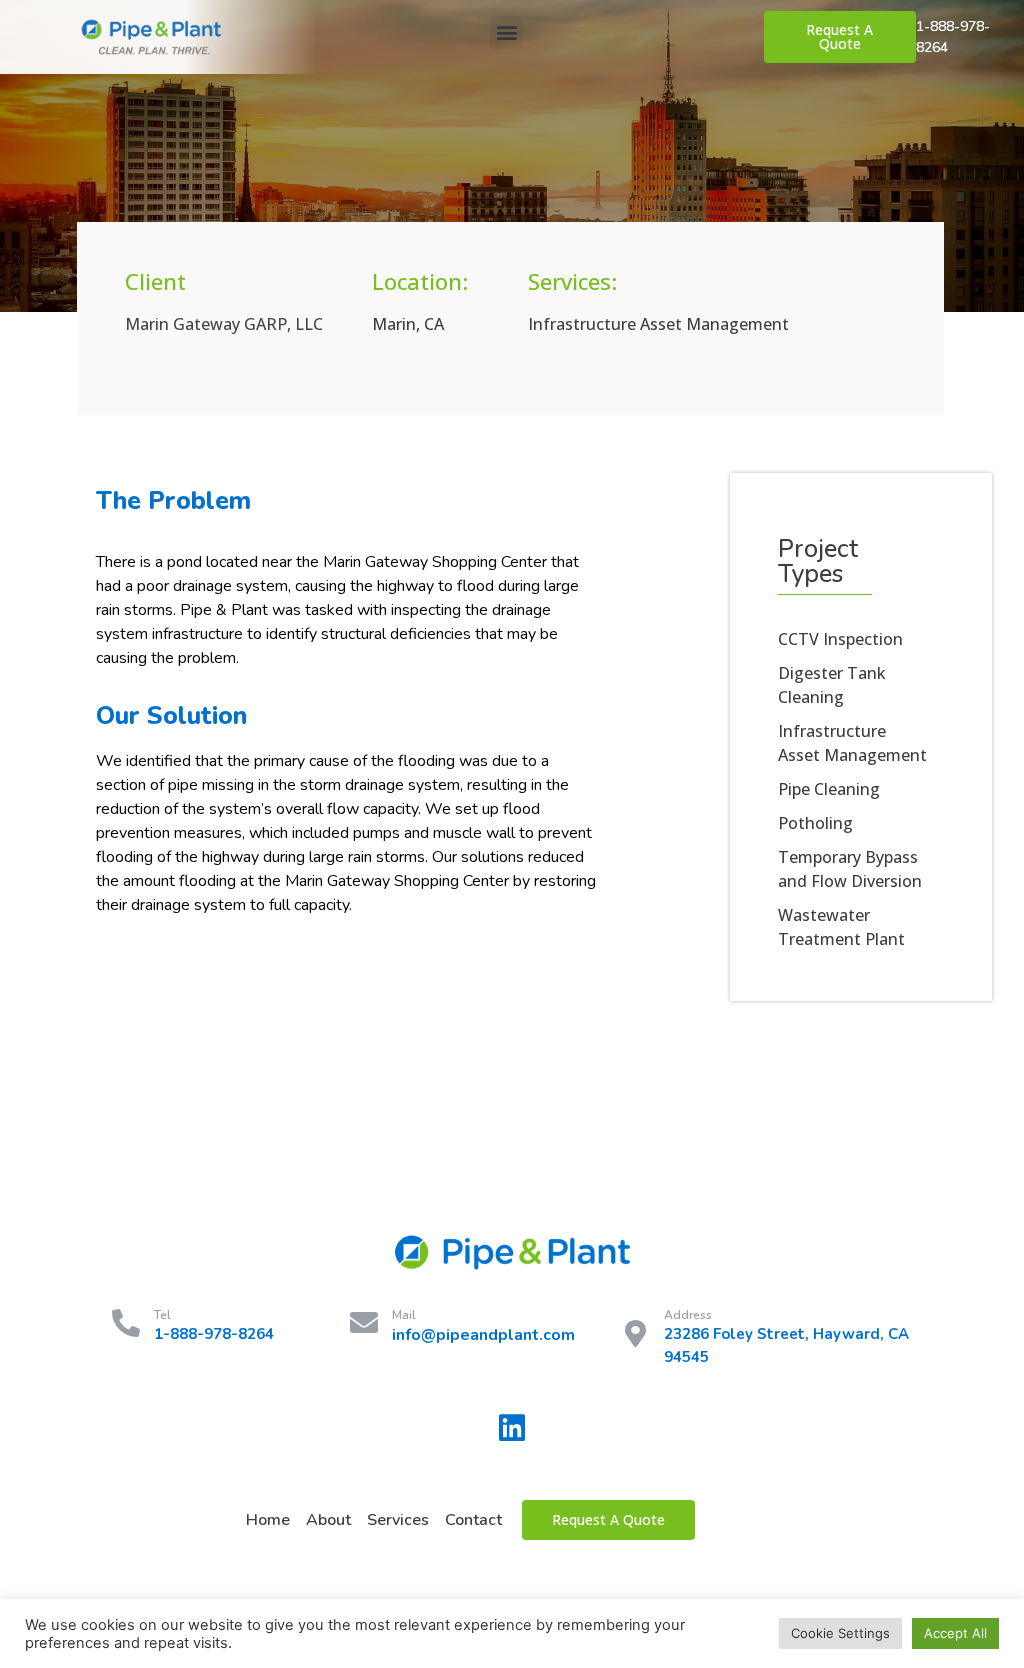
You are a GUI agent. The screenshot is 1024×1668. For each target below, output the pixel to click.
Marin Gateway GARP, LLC (224, 324)
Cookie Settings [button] (840, 1633)
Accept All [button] (955, 1633)
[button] (506, 32)
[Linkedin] (512, 1428)
